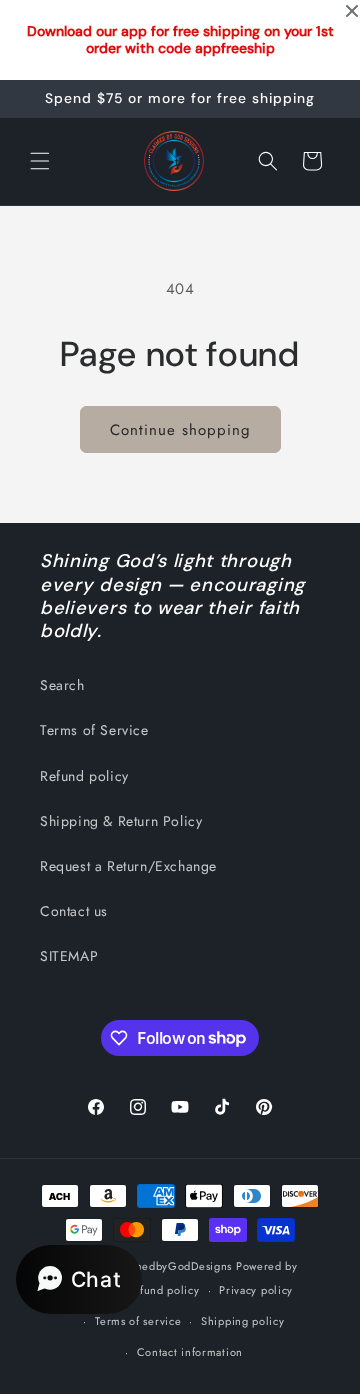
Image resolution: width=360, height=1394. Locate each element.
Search (62, 685)
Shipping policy (243, 1321)
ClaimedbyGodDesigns (171, 1266)
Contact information (190, 1352)
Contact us (74, 911)
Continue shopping (180, 430)
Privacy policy (256, 1290)
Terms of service (138, 1321)
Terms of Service (94, 730)
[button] (40, 161)
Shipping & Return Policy (121, 821)
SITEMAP (69, 956)
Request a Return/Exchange (128, 866)
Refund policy (84, 776)
